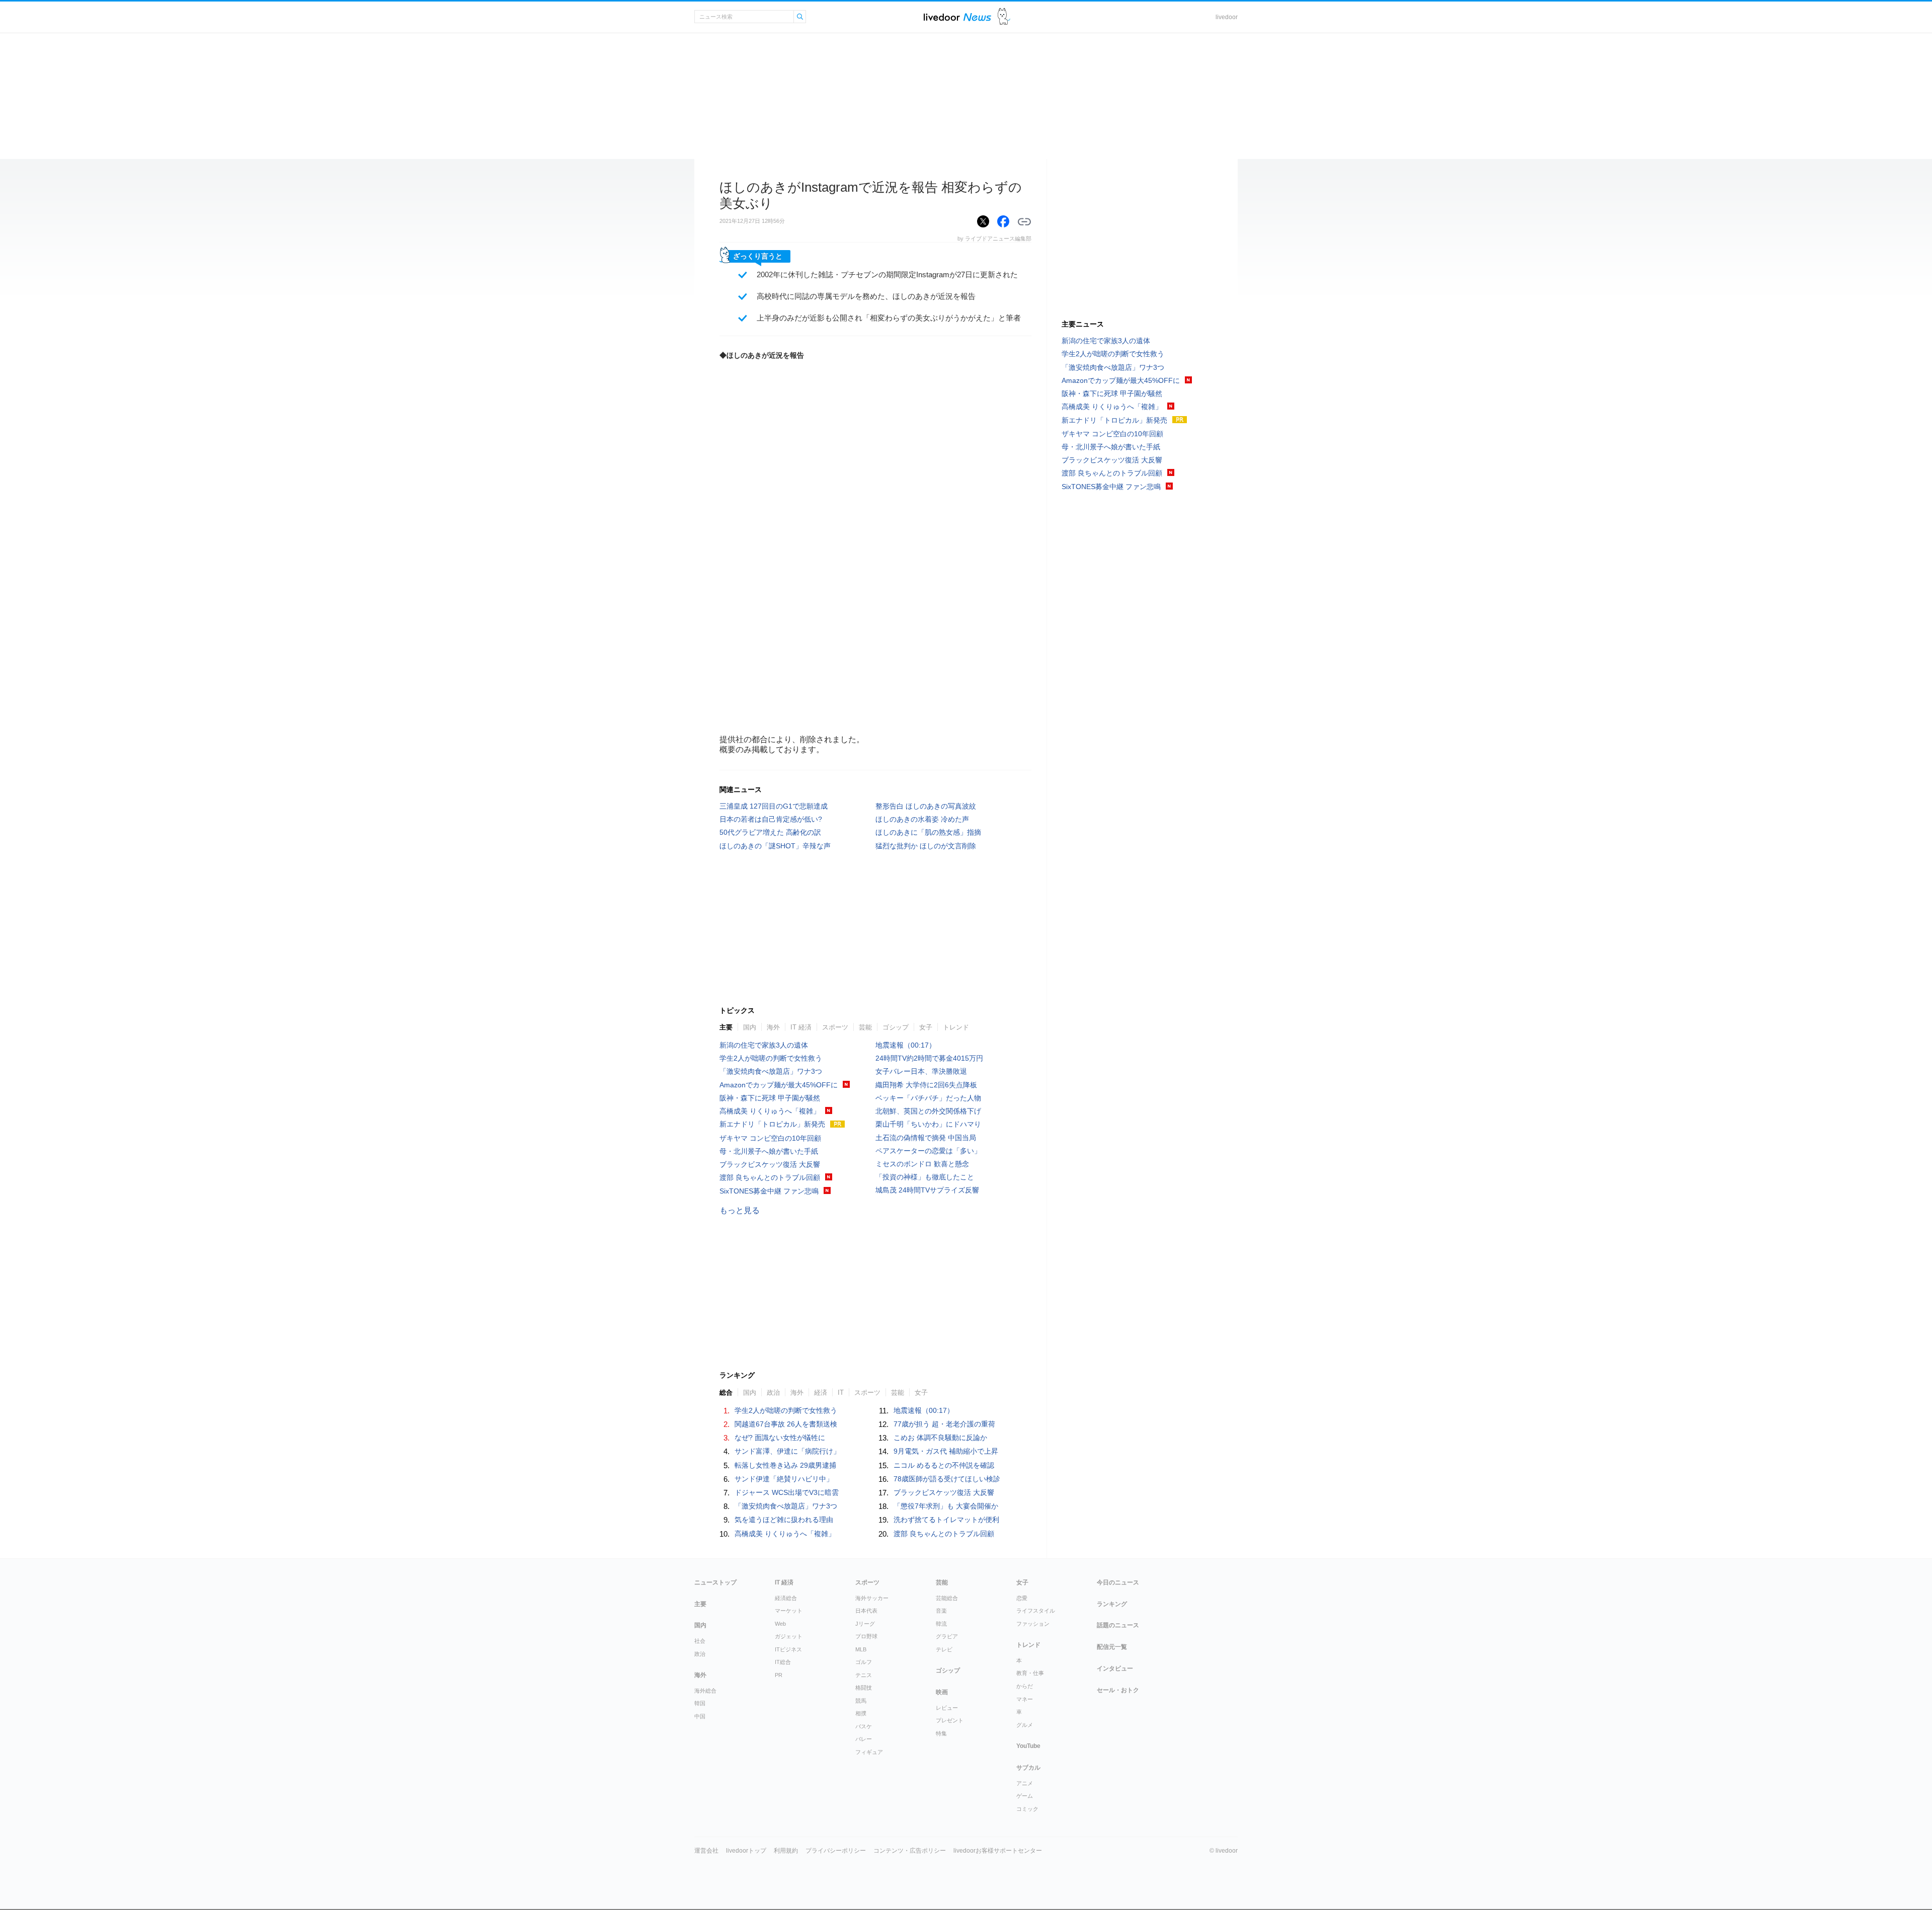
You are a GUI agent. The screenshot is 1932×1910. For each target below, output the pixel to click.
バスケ (864, 1726)
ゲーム (1025, 1796)
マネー (1025, 1699)
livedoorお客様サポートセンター (998, 1851)
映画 (942, 1692)
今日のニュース (1118, 1582)
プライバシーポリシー (836, 1851)
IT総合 (783, 1662)
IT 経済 (801, 1027)
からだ (1025, 1686)
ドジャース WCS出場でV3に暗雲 (787, 1492)
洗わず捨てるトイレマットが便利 (946, 1520)
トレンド (956, 1027)
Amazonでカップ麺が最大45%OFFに (779, 1085)
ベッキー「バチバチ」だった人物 (928, 1098)
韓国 (700, 1703)
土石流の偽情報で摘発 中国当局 (926, 1138)
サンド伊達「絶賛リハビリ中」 (784, 1479)
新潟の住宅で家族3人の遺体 (764, 1045)
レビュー (947, 1708)
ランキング (1112, 1604)
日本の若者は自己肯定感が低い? (771, 819)
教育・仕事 (1030, 1673)
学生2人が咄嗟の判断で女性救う (771, 1058)
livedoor (1227, 17)
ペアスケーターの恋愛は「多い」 (928, 1151)
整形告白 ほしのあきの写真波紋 (926, 806)
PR (779, 1675)
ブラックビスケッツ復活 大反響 (770, 1164)
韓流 (941, 1624)
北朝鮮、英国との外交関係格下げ (928, 1111)
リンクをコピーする (1024, 222)
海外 (773, 1027)
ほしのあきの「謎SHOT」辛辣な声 (775, 846)
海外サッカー (872, 1598)
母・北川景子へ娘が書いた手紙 (769, 1151)
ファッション (1033, 1624)
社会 (700, 1641)
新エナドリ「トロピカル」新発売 (772, 1124)
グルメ (1025, 1725)
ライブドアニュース (957, 17)
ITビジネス (788, 1649)
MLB (861, 1649)
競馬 (861, 1701)
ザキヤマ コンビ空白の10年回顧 (770, 1138)
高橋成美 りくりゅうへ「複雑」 (770, 1111)
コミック (1027, 1809)
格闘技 (864, 1688)
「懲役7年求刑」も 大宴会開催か (946, 1506)
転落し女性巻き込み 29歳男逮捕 (785, 1465)
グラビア (947, 1636)
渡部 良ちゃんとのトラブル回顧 (770, 1177)
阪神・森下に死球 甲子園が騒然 (770, 1098)
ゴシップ (896, 1027)
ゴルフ (864, 1662)
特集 (941, 1733)
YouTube (1028, 1746)
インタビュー (1115, 1668)
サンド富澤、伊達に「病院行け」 (787, 1451)
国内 (750, 1027)
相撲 (861, 1713)
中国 (700, 1716)
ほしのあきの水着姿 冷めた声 (922, 819)
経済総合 (786, 1598)
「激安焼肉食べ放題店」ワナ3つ (771, 1071)
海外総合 (705, 1691)
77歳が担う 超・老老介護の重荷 (944, 1424)
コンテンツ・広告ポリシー (910, 1851)
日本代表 (866, 1611)
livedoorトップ (746, 1851)
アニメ (1025, 1783)
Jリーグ (865, 1624)
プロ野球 (866, 1636)
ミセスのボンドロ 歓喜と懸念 (922, 1164)
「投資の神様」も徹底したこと (925, 1177)
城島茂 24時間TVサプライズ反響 (927, 1190)
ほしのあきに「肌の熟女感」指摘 (928, 832)
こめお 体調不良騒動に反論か (940, 1438)
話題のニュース (1118, 1625)
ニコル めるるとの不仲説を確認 (944, 1465)
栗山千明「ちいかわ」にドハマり (928, 1124)
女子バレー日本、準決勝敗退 (921, 1071)
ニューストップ (715, 1582)
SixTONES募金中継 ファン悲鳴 (769, 1191)
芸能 (865, 1027)
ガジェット (789, 1636)
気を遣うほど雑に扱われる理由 (784, 1520)
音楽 (941, 1611)
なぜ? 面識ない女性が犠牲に (780, 1438)
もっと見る (740, 1210)
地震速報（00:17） (906, 1045)
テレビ (944, 1649)
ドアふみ (1004, 17)
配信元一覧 (1112, 1647)
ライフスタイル (1036, 1611)
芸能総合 (947, 1598)
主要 (726, 1027)
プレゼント (950, 1720)
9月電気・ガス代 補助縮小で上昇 (946, 1451)
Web (780, 1624)
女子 (926, 1027)
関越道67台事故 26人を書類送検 (786, 1424)
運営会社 (706, 1851)
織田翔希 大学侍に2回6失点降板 (926, 1085)
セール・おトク (1118, 1690)
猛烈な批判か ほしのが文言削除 (926, 846)
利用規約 (786, 1851)
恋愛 (1022, 1598)
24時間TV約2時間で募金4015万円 (929, 1058)
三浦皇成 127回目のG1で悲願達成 (774, 806)
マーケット (789, 1611)
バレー (864, 1739)
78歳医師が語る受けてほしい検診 (947, 1479)
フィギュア (869, 1752)
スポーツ (835, 1027)
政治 (700, 1654)
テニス (864, 1675)
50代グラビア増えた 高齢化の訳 (770, 832)
